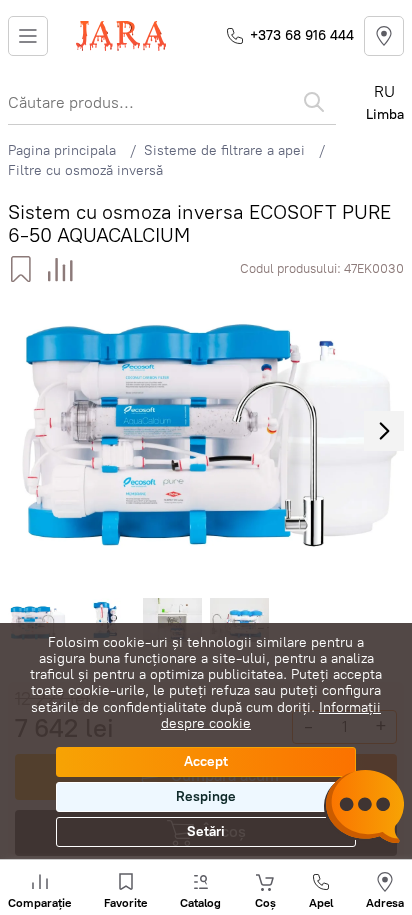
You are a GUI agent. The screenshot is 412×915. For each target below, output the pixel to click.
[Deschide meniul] (28, 36)
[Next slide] (384, 431)
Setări (206, 831)
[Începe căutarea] (314, 102)
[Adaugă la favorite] (20, 269)
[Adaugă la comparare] (60, 269)
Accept (206, 761)
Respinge (206, 796)
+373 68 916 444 (302, 35)
